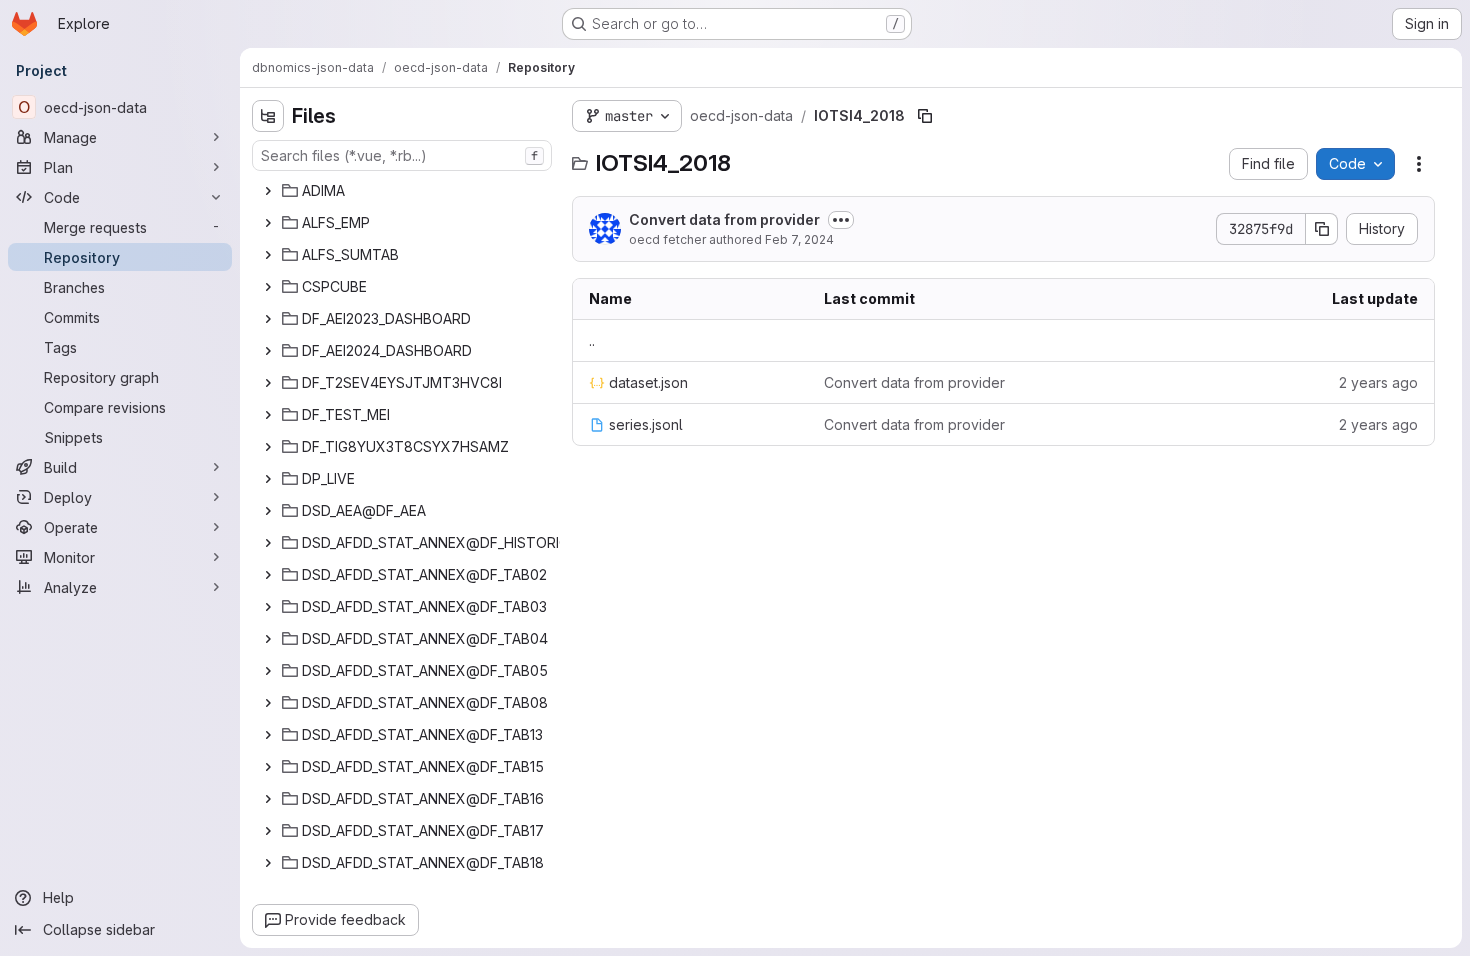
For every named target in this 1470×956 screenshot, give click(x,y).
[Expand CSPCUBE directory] (268, 287)
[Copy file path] (925, 116)
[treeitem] (404, 191)
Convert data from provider (724, 219)
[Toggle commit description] (841, 220)
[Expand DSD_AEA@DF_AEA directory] (268, 511)
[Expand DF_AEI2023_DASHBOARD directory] (268, 319)
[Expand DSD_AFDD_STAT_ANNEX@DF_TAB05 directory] (268, 671)
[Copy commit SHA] (1322, 229)
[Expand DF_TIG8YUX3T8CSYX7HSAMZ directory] (268, 447)
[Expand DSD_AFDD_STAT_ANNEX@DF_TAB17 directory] (268, 831)
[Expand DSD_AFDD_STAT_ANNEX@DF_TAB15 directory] (268, 767)
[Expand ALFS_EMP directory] (268, 223)
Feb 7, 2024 (799, 239)
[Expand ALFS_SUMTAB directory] (268, 255)
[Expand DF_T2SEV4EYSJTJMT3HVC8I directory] (268, 383)
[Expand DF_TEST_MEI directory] (268, 415)
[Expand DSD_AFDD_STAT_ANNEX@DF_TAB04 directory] (268, 639)
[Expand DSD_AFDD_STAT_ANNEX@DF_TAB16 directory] (268, 799)
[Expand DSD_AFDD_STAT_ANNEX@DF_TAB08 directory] (268, 703)
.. (592, 340)
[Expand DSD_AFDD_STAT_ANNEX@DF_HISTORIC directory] (268, 543)
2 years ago (1378, 382)
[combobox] (402, 155)
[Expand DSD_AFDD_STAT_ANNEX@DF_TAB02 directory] (268, 575)
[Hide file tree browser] (268, 116)
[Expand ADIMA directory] (268, 191)
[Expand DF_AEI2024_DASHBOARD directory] (268, 351)
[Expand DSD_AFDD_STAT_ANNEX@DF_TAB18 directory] (268, 863)
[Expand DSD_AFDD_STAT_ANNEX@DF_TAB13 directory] (268, 735)
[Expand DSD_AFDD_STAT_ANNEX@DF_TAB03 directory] (268, 607)
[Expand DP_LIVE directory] (268, 479)
